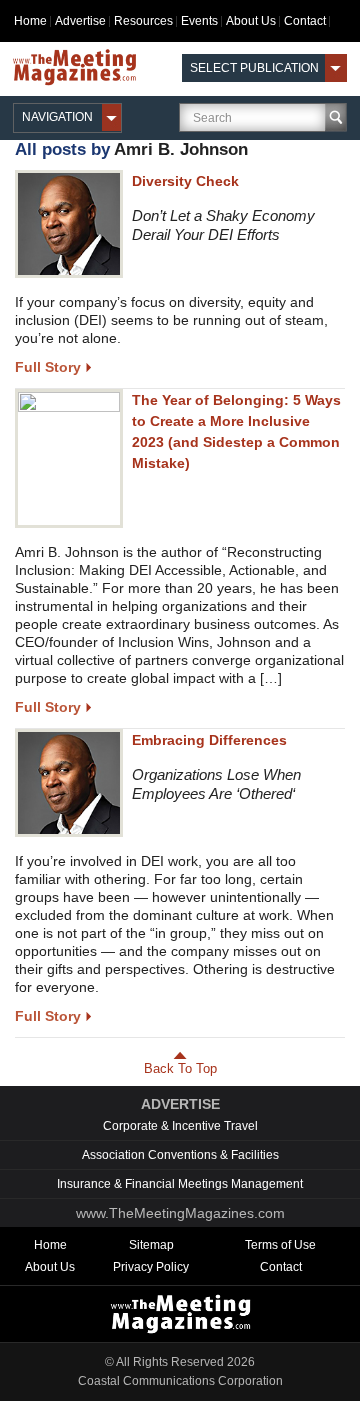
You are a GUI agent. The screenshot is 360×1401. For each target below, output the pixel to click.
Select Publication (254, 68)
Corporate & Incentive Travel (180, 1126)
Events (199, 21)
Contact (305, 21)
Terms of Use (280, 1245)
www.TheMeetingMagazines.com (180, 1213)
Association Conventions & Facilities (180, 1155)
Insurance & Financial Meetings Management (180, 1184)
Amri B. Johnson (181, 149)
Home (30, 21)
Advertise (80, 21)
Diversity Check (185, 181)
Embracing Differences (209, 740)
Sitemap (151, 1245)
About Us (251, 21)
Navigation (57, 117)
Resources (143, 21)
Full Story (48, 367)
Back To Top (180, 1068)
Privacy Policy (151, 1267)
